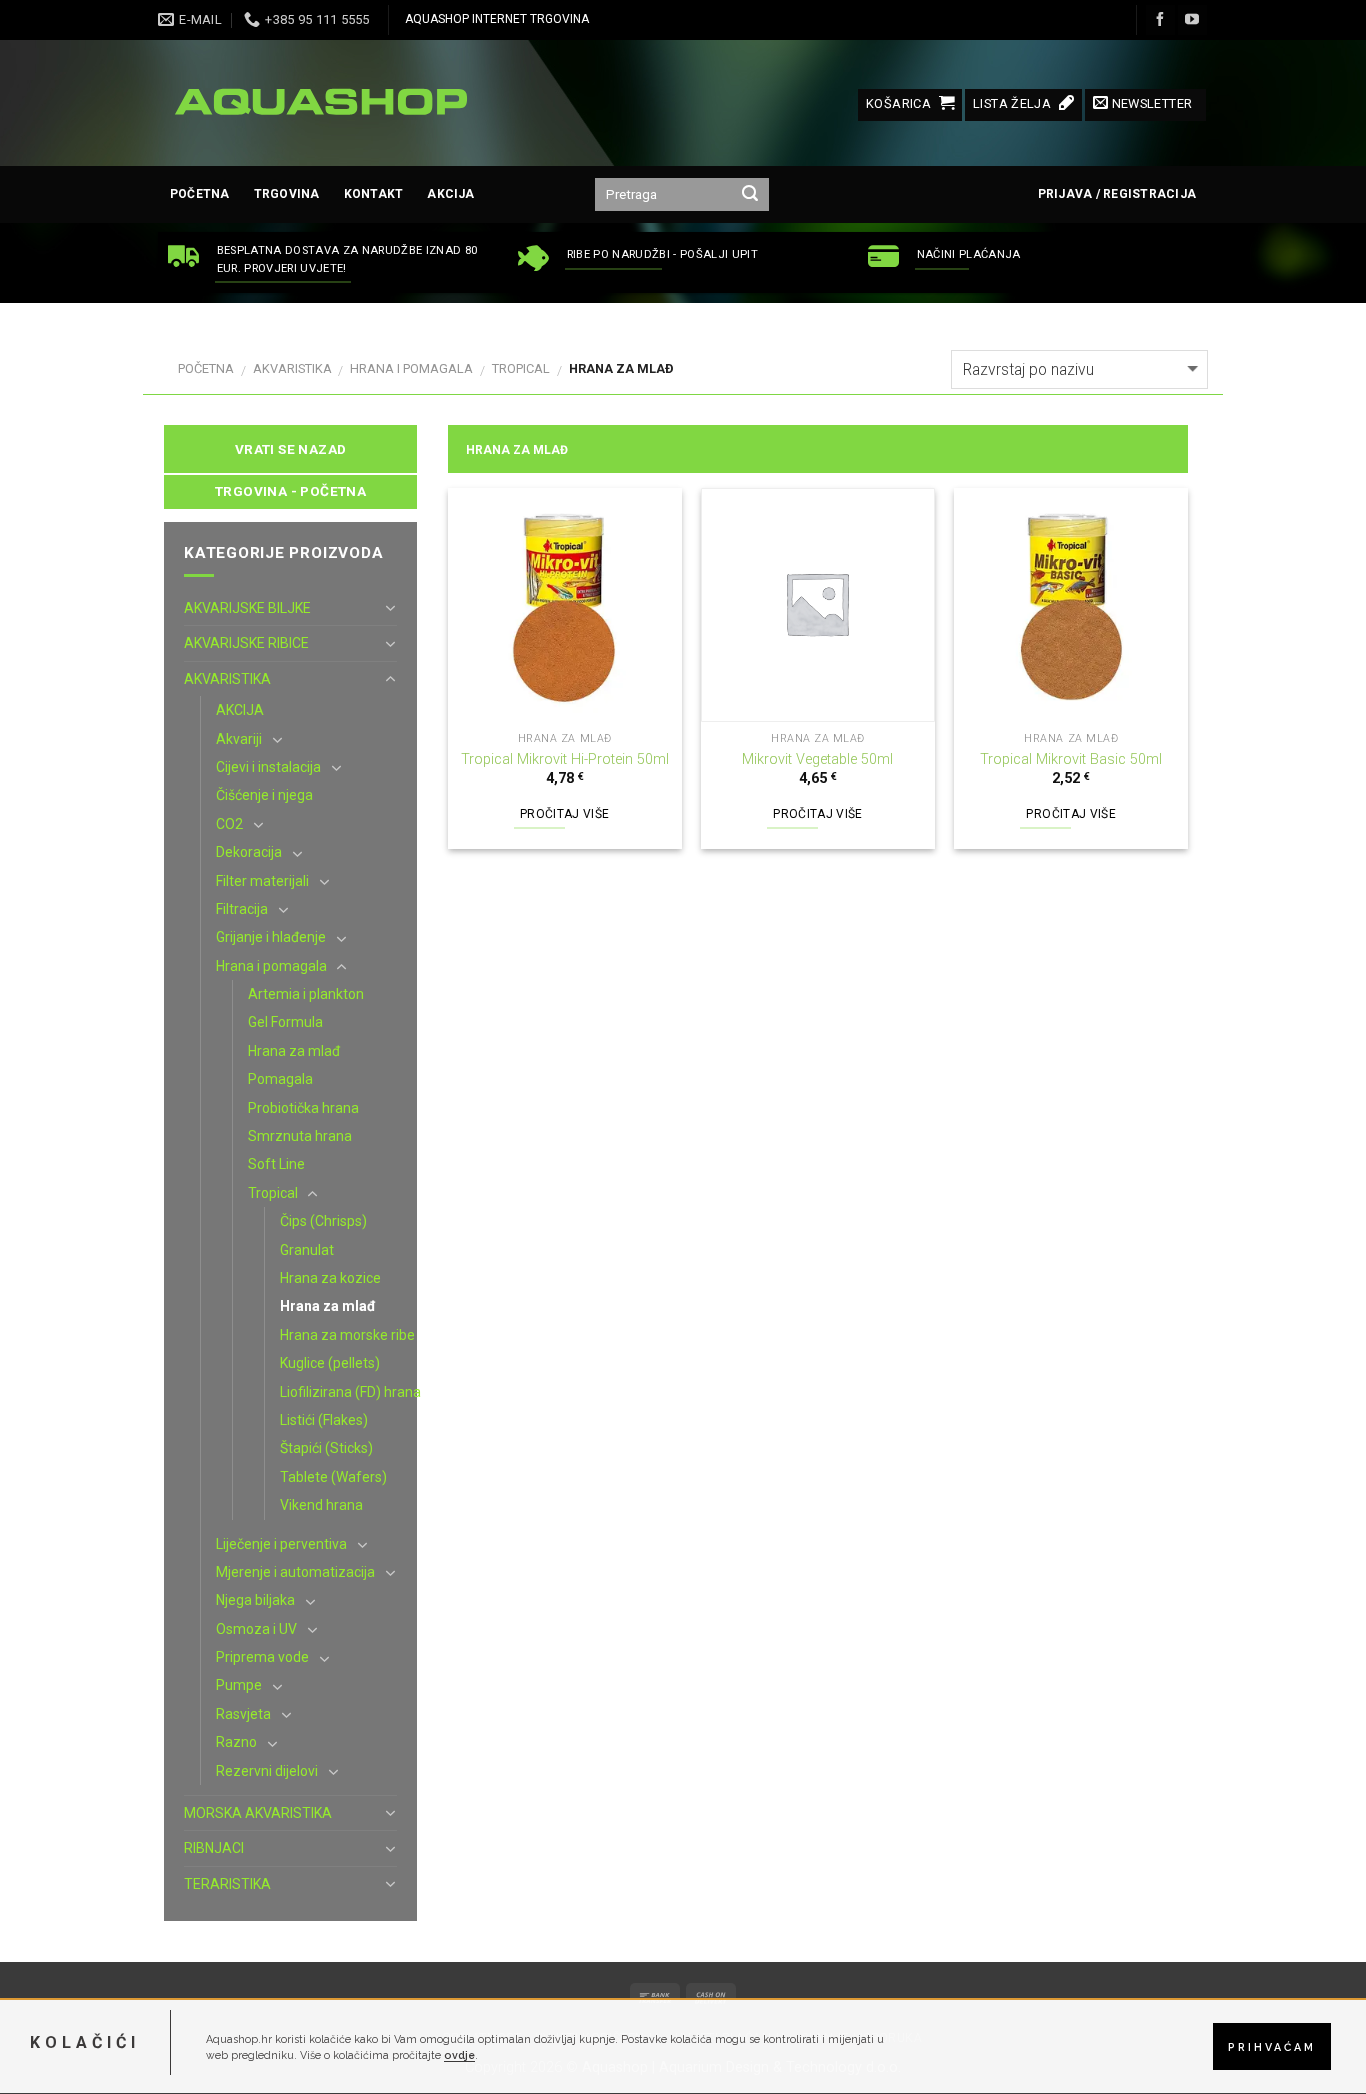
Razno (236, 1742)
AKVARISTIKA (292, 368)
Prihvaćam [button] (1272, 2047)
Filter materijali (262, 881)
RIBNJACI (214, 1848)
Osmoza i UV (256, 1629)
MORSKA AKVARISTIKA (258, 1813)
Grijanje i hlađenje (271, 937)
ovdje (459, 2055)
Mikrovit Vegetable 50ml (817, 759)
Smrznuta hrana (300, 1136)
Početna (200, 194)
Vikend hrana (321, 1505)
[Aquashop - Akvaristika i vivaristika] (318, 103)
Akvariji (239, 739)
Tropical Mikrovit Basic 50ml (1071, 759)
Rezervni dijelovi (267, 1771)
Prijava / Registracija (1117, 194)
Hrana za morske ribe (347, 1335)
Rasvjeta (243, 1714)
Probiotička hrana (303, 1108)
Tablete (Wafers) (333, 1477)
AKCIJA (450, 194)
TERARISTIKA (227, 1884)
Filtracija (242, 909)
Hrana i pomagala (411, 368)
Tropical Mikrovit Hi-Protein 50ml (565, 759)
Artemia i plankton (306, 994)
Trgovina (287, 194)
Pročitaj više (565, 814)
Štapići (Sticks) (326, 1448)
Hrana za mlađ (294, 1051)
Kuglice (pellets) (330, 1363)
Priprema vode (262, 1657)
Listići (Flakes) (324, 1420)
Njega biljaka (255, 1600)
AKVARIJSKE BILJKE (247, 608)
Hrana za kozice (330, 1278)
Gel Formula (285, 1022)
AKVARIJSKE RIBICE (246, 643)
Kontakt (374, 194)
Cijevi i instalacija (268, 767)
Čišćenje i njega (264, 795)
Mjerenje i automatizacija (295, 1572)
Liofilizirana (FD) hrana (350, 1392)
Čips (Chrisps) (323, 1221)
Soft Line (276, 1164)
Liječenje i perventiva (281, 1544)
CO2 (229, 824)
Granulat (307, 1250)
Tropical (521, 368)
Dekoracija (249, 852)
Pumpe (239, 1685)
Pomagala (280, 1079)
